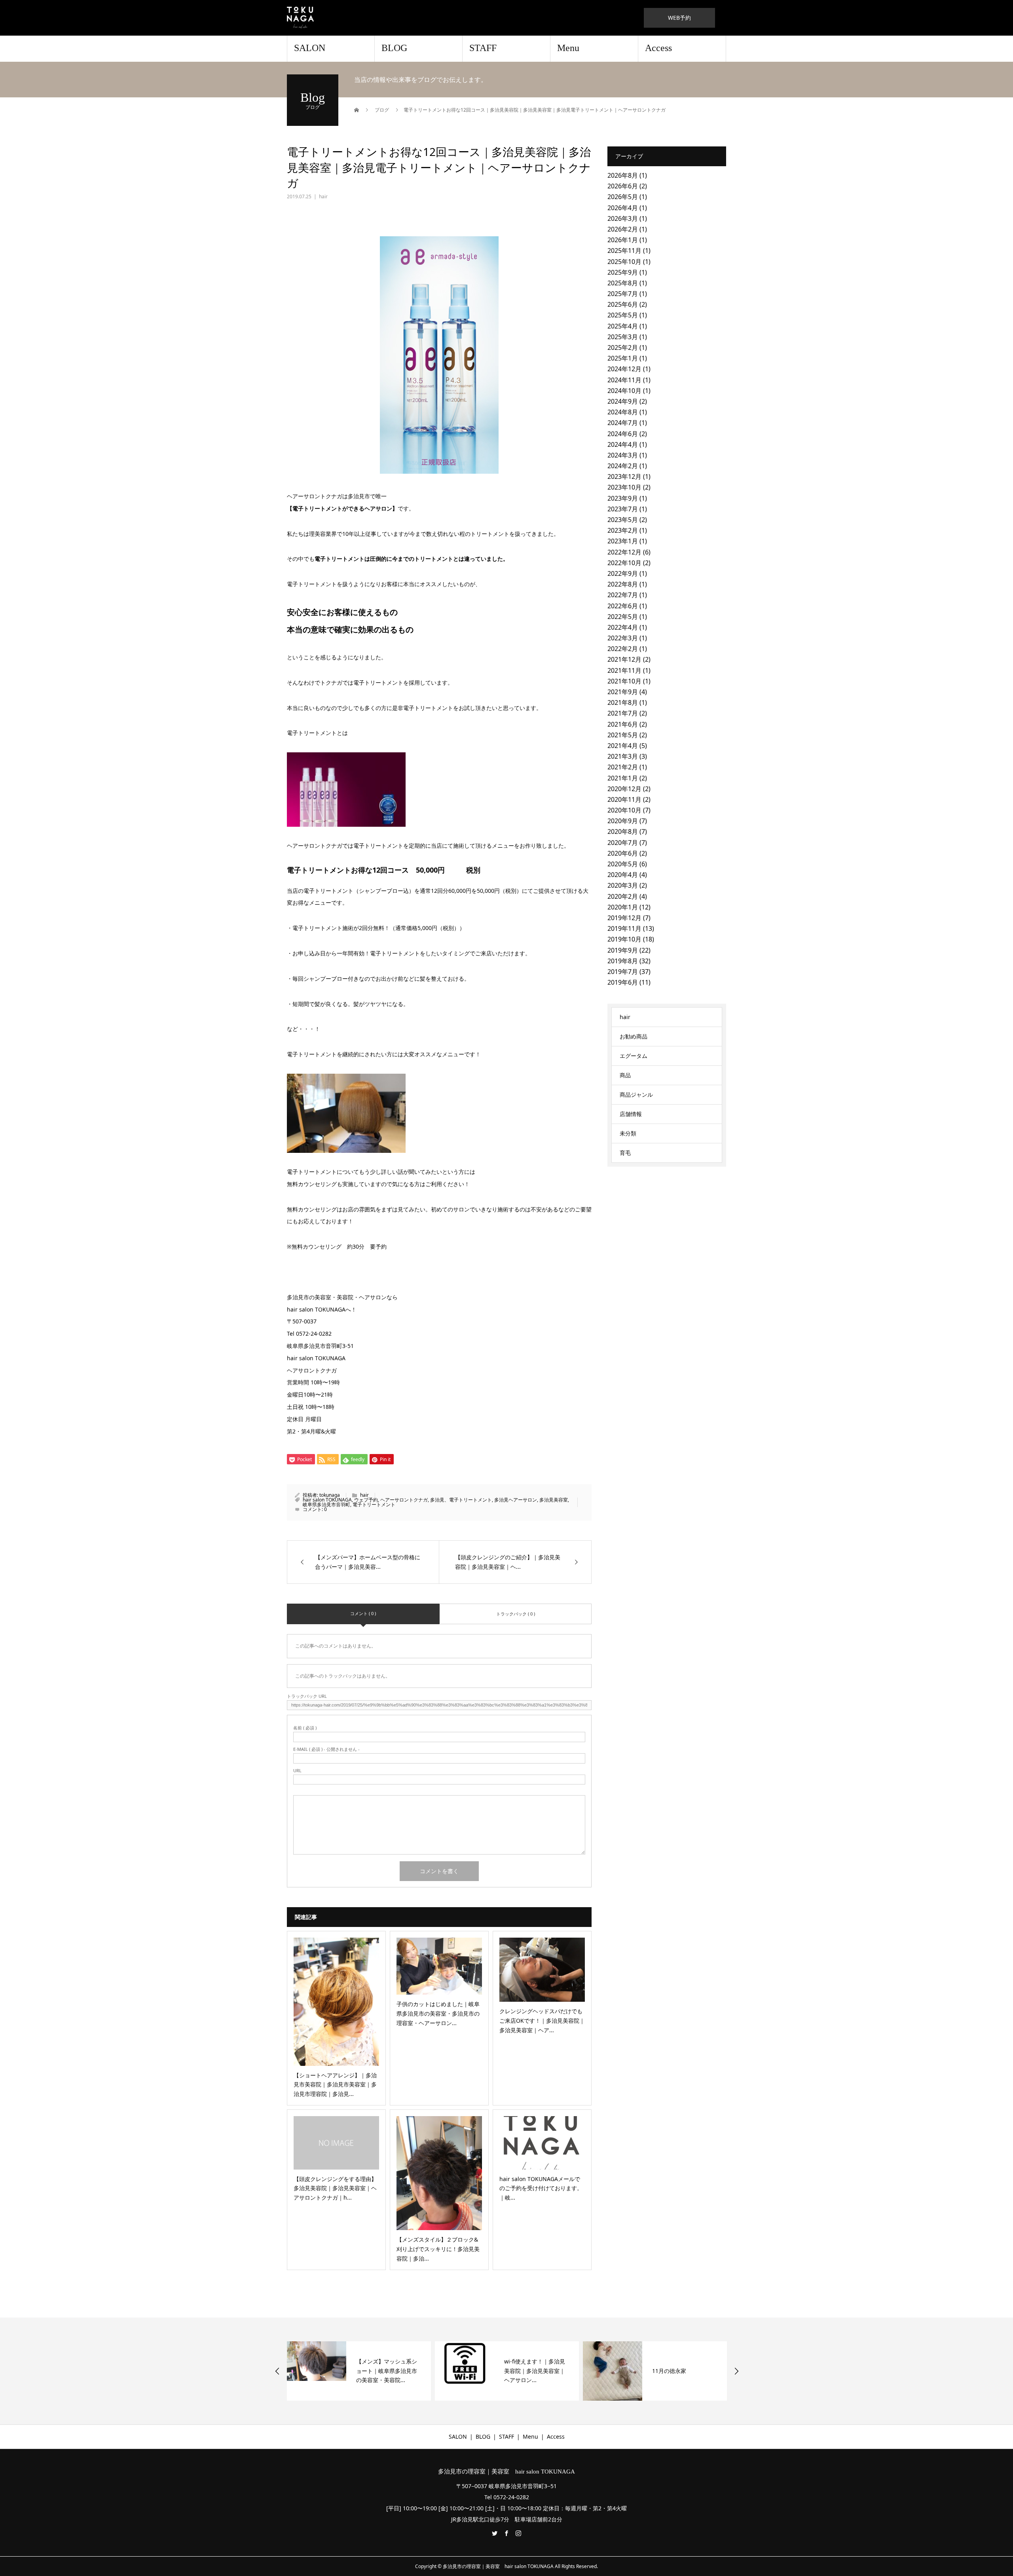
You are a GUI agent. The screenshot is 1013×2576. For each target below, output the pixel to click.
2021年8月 (623, 702)
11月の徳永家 (521, 2371)
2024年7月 (623, 423)
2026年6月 (623, 186)
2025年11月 (624, 251)
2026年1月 (623, 240)
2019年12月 (624, 918)
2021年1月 (623, 778)
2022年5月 (623, 617)
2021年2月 (623, 767)
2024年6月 (623, 434)
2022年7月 (623, 595)
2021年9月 (623, 692)
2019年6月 (623, 982)
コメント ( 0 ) (363, 1613)
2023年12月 (624, 476)
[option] (359, 2371)
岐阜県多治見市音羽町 (326, 1504)
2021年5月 (623, 735)
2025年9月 (623, 272)
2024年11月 (624, 380)
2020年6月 (623, 853)
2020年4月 (623, 875)
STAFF (483, 48)
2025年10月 (624, 262)
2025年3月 (623, 337)
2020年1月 (623, 907)
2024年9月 (623, 401)
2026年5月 (623, 197)
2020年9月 (623, 821)
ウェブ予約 (366, 1500)
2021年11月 (624, 670)
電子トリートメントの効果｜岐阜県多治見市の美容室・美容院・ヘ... (683, 2371)
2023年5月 (623, 520)
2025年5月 (623, 315)
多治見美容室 (554, 1500)
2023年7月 (623, 509)
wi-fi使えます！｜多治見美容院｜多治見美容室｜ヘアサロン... (387, 2371)
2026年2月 (623, 229)
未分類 (628, 1133)
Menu (568, 48)
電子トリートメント (374, 1504)
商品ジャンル (636, 1094)
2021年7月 (623, 713)
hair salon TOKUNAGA (327, 1500)
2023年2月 (623, 530)
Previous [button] (277, 2371)
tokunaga (330, 1495)
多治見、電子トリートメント (461, 1500)
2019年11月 (624, 928)
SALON (310, 48)
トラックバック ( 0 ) (516, 1614)
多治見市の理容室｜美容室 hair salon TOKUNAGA (506, 2472)
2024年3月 (623, 455)
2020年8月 (623, 831)
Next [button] (736, 2371)
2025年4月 (623, 326)
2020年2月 (623, 896)
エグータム (634, 1056)
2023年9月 (623, 498)
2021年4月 (623, 746)
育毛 (625, 1153)
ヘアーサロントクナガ (404, 1500)
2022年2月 (623, 649)
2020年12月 (624, 789)
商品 (625, 1075)
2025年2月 (623, 347)
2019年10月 (624, 939)
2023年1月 (623, 541)
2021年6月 (623, 724)
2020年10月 (624, 810)
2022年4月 (623, 627)
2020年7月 (623, 843)
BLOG (394, 48)
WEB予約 (679, 18)
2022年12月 (624, 552)
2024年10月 (624, 391)
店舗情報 (631, 1114)
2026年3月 (623, 218)
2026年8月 (623, 175)
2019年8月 (623, 961)
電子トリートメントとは (317, 733)
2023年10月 (624, 487)
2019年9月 (623, 950)
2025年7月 (623, 294)
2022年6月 (623, 606)
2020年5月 (623, 864)
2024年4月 (623, 444)
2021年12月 (624, 659)
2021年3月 (623, 756)
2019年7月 (623, 972)
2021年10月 (624, 681)
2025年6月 (623, 304)
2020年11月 (624, 799)
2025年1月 (623, 358)
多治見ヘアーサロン (516, 1500)
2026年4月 (623, 208)
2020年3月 (623, 885)
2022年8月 (623, 584)
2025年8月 (623, 283)
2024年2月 (623, 466)
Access (658, 48)
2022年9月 (623, 573)
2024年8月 (623, 412)
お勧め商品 (634, 1036)
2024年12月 (624, 369)
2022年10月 (624, 563)
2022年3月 (623, 638)
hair (323, 196)
